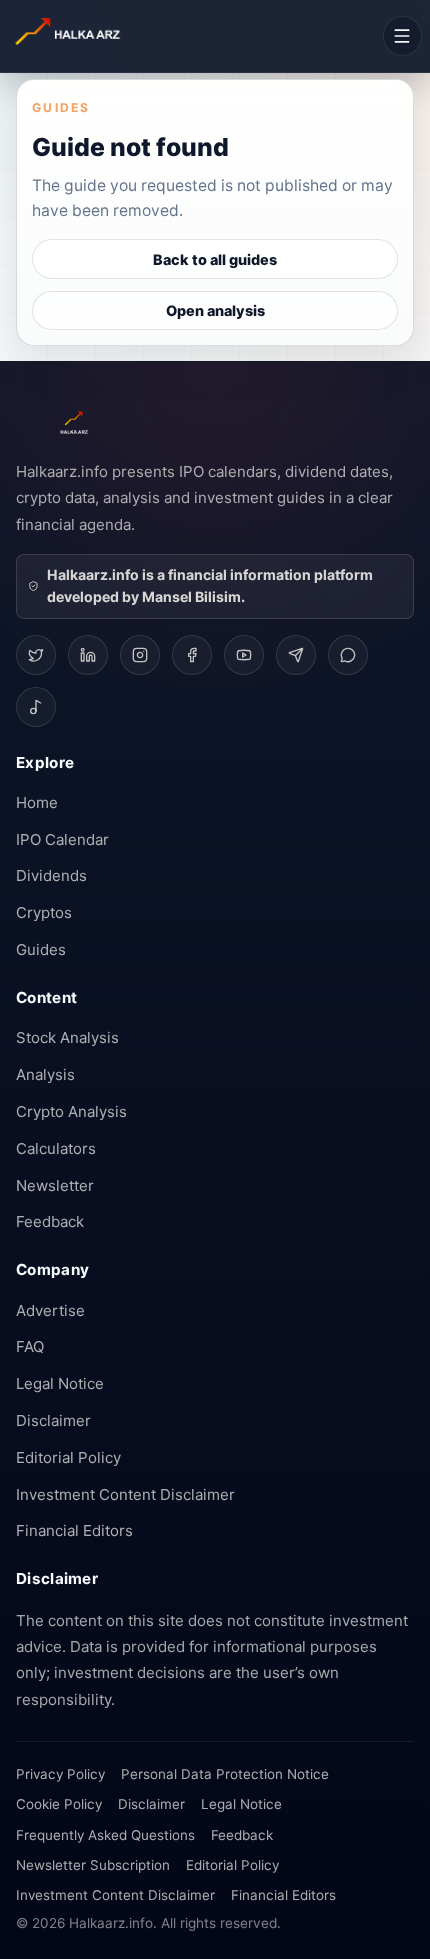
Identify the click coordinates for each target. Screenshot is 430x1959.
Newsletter (55, 1185)
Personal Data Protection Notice (225, 1774)
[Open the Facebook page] (192, 655)
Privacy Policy (60, 1774)
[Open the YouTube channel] (244, 655)
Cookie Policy (59, 1804)
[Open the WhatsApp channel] (348, 655)
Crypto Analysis (71, 1111)
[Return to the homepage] (100, 36)
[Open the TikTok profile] (36, 707)
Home (37, 802)
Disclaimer (53, 1420)
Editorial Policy (68, 1457)
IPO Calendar (62, 839)
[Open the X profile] (36, 655)
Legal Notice (60, 1383)
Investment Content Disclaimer (125, 1494)
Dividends (51, 875)
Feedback (50, 1221)
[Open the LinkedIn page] (88, 655)
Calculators (56, 1148)
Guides (41, 949)
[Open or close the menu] (402, 35)
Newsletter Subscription (93, 1865)
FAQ (30, 1346)
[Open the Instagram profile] (140, 655)
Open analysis (215, 310)
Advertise (50, 1310)
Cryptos (44, 912)
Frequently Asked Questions (105, 1835)
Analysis (45, 1074)
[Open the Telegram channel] (296, 655)
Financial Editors (74, 1530)
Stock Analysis (67, 1037)
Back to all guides (215, 259)
